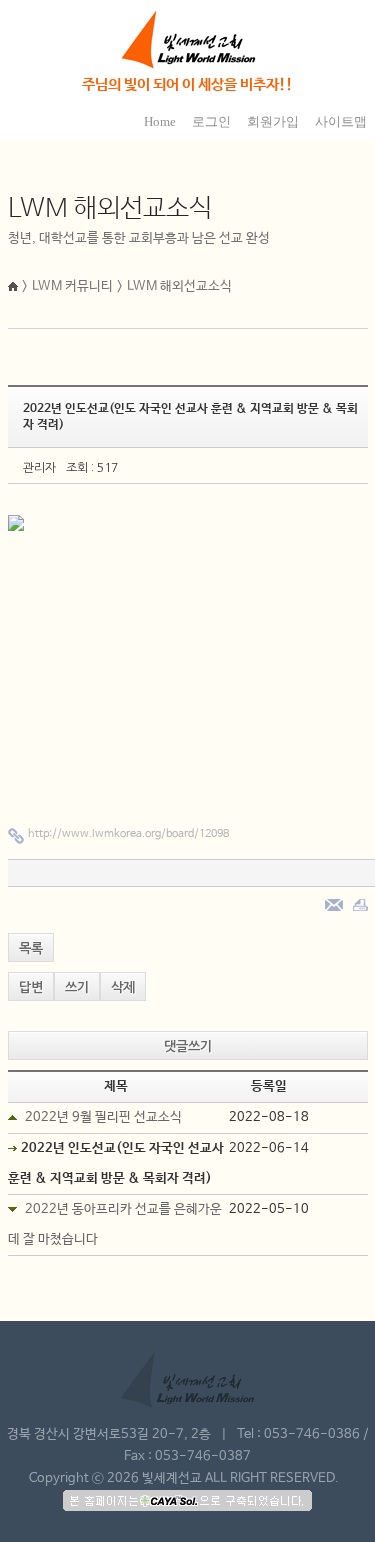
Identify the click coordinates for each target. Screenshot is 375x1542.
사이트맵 (341, 121)
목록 (31, 948)
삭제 (123, 987)
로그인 (211, 121)
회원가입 (273, 121)
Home (160, 121)
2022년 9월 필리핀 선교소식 (103, 1117)
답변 (31, 987)
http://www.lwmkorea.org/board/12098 (128, 834)
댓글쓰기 (188, 1046)
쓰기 (77, 987)
